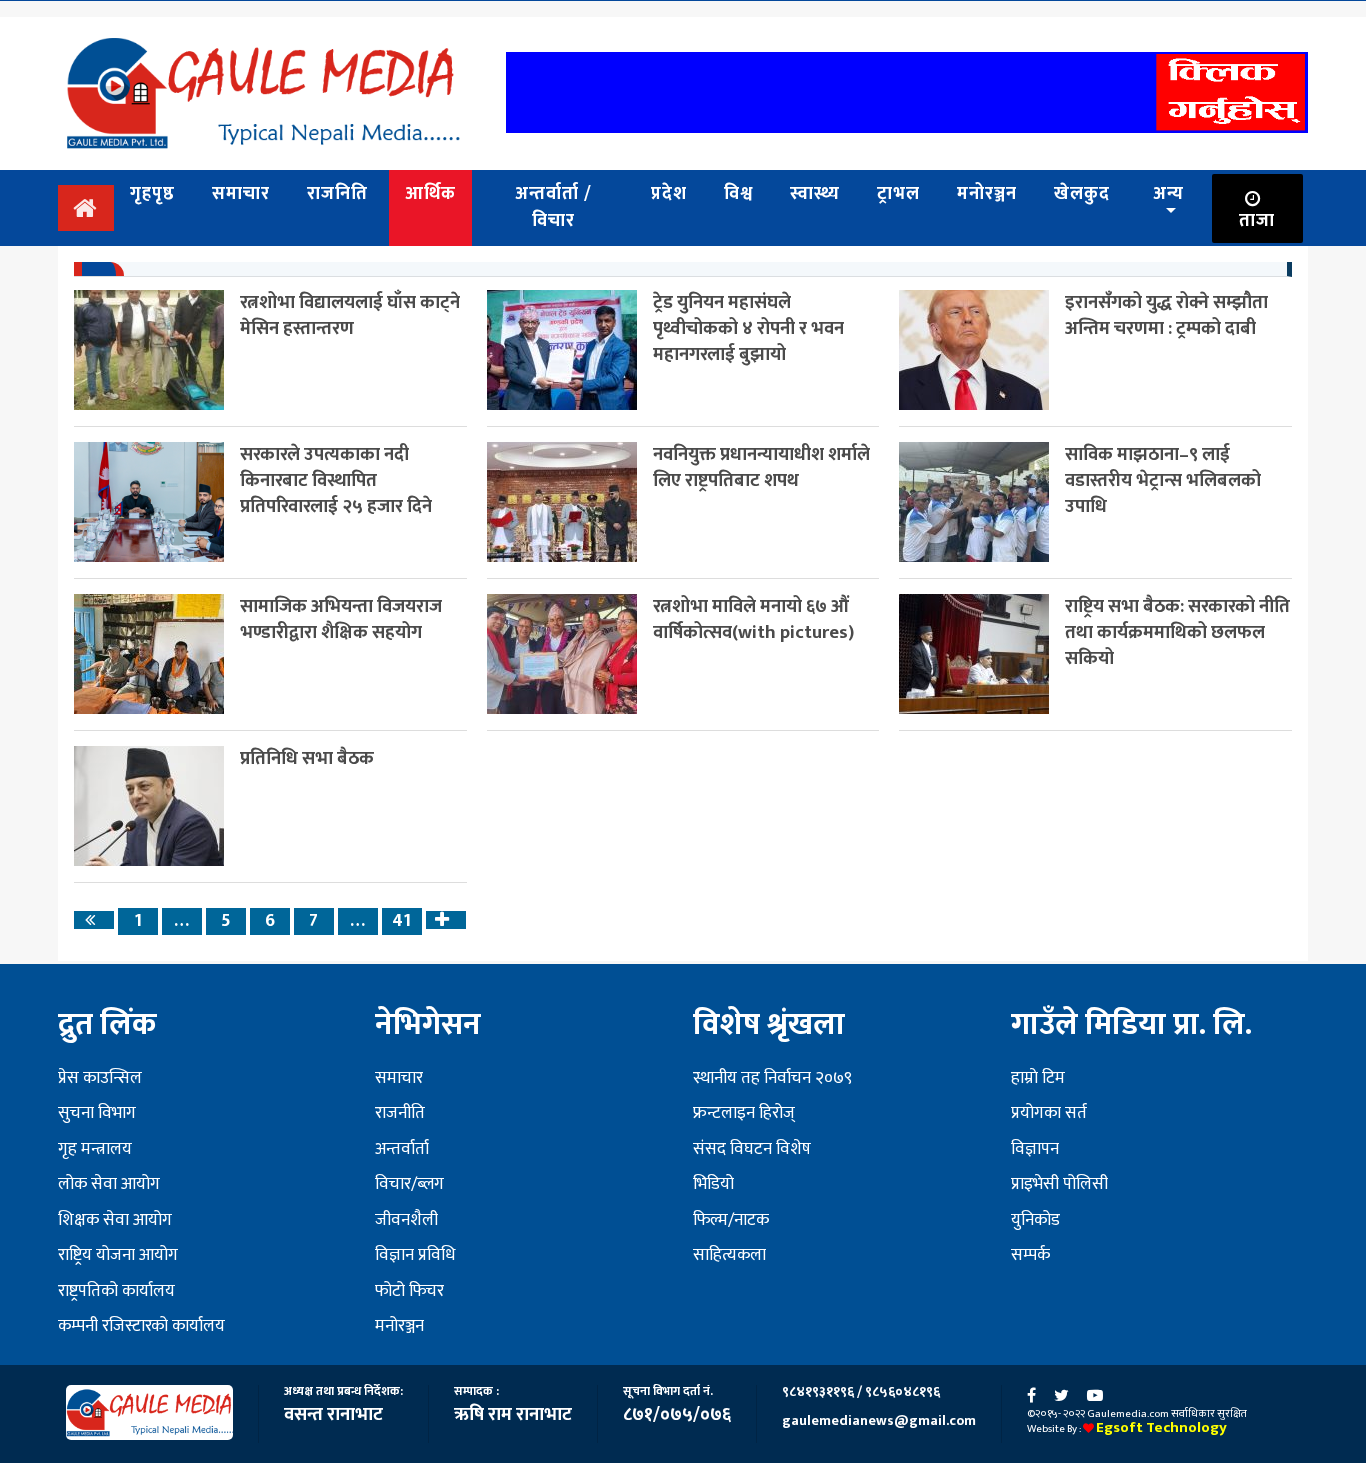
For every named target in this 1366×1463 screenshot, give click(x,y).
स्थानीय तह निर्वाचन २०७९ (772, 1078)
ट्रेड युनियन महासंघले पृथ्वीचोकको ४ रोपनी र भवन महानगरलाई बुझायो (748, 328)
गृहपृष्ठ (152, 194)
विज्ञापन (1035, 1149)
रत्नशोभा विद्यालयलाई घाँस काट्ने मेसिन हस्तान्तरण (350, 315)
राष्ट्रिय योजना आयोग (118, 1255)
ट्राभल (898, 194)
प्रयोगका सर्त (1049, 1113)
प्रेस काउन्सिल (100, 1078)
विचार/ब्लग (409, 1184)
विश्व (738, 194)
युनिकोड (1035, 1220)
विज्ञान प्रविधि (415, 1255)
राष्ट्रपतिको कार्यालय (116, 1291)
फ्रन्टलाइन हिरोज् (744, 1113)
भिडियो (713, 1184)
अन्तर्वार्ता (402, 1149)
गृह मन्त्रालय (95, 1149)
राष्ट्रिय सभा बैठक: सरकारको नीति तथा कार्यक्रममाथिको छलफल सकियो (1177, 632)
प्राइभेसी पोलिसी (1059, 1184)
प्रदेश (669, 194)
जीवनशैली (406, 1220)
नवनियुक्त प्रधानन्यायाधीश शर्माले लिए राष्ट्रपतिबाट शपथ (761, 467)
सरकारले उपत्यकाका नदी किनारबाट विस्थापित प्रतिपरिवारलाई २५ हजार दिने (336, 480)
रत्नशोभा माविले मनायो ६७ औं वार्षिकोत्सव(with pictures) (753, 619)
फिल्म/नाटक (731, 1220)
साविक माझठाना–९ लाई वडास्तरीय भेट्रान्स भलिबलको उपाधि (1163, 480)
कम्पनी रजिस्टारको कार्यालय (141, 1326)
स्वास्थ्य (815, 194)
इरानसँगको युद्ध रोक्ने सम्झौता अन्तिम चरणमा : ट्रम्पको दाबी (1166, 315)
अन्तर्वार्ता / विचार (553, 207)
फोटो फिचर (409, 1291)
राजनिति (337, 194)
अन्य (1168, 194)
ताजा (1257, 221)
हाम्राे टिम (1038, 1078)
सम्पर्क (1030, 1255)
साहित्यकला (729, 1255)
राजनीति (400, 1113)
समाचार (241, 194)
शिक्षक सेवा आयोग (115, 1220)
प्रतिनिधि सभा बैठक (307, 758)
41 (401, 921)
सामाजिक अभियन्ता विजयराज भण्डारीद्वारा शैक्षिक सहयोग (341, 619)
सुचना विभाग (97, 1113)
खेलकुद (1082, 194)
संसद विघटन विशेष (752, 1149)
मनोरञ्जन (987, 194)
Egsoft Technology (1161, 1427)
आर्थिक (430, 194)
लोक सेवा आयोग (109, 1184)
